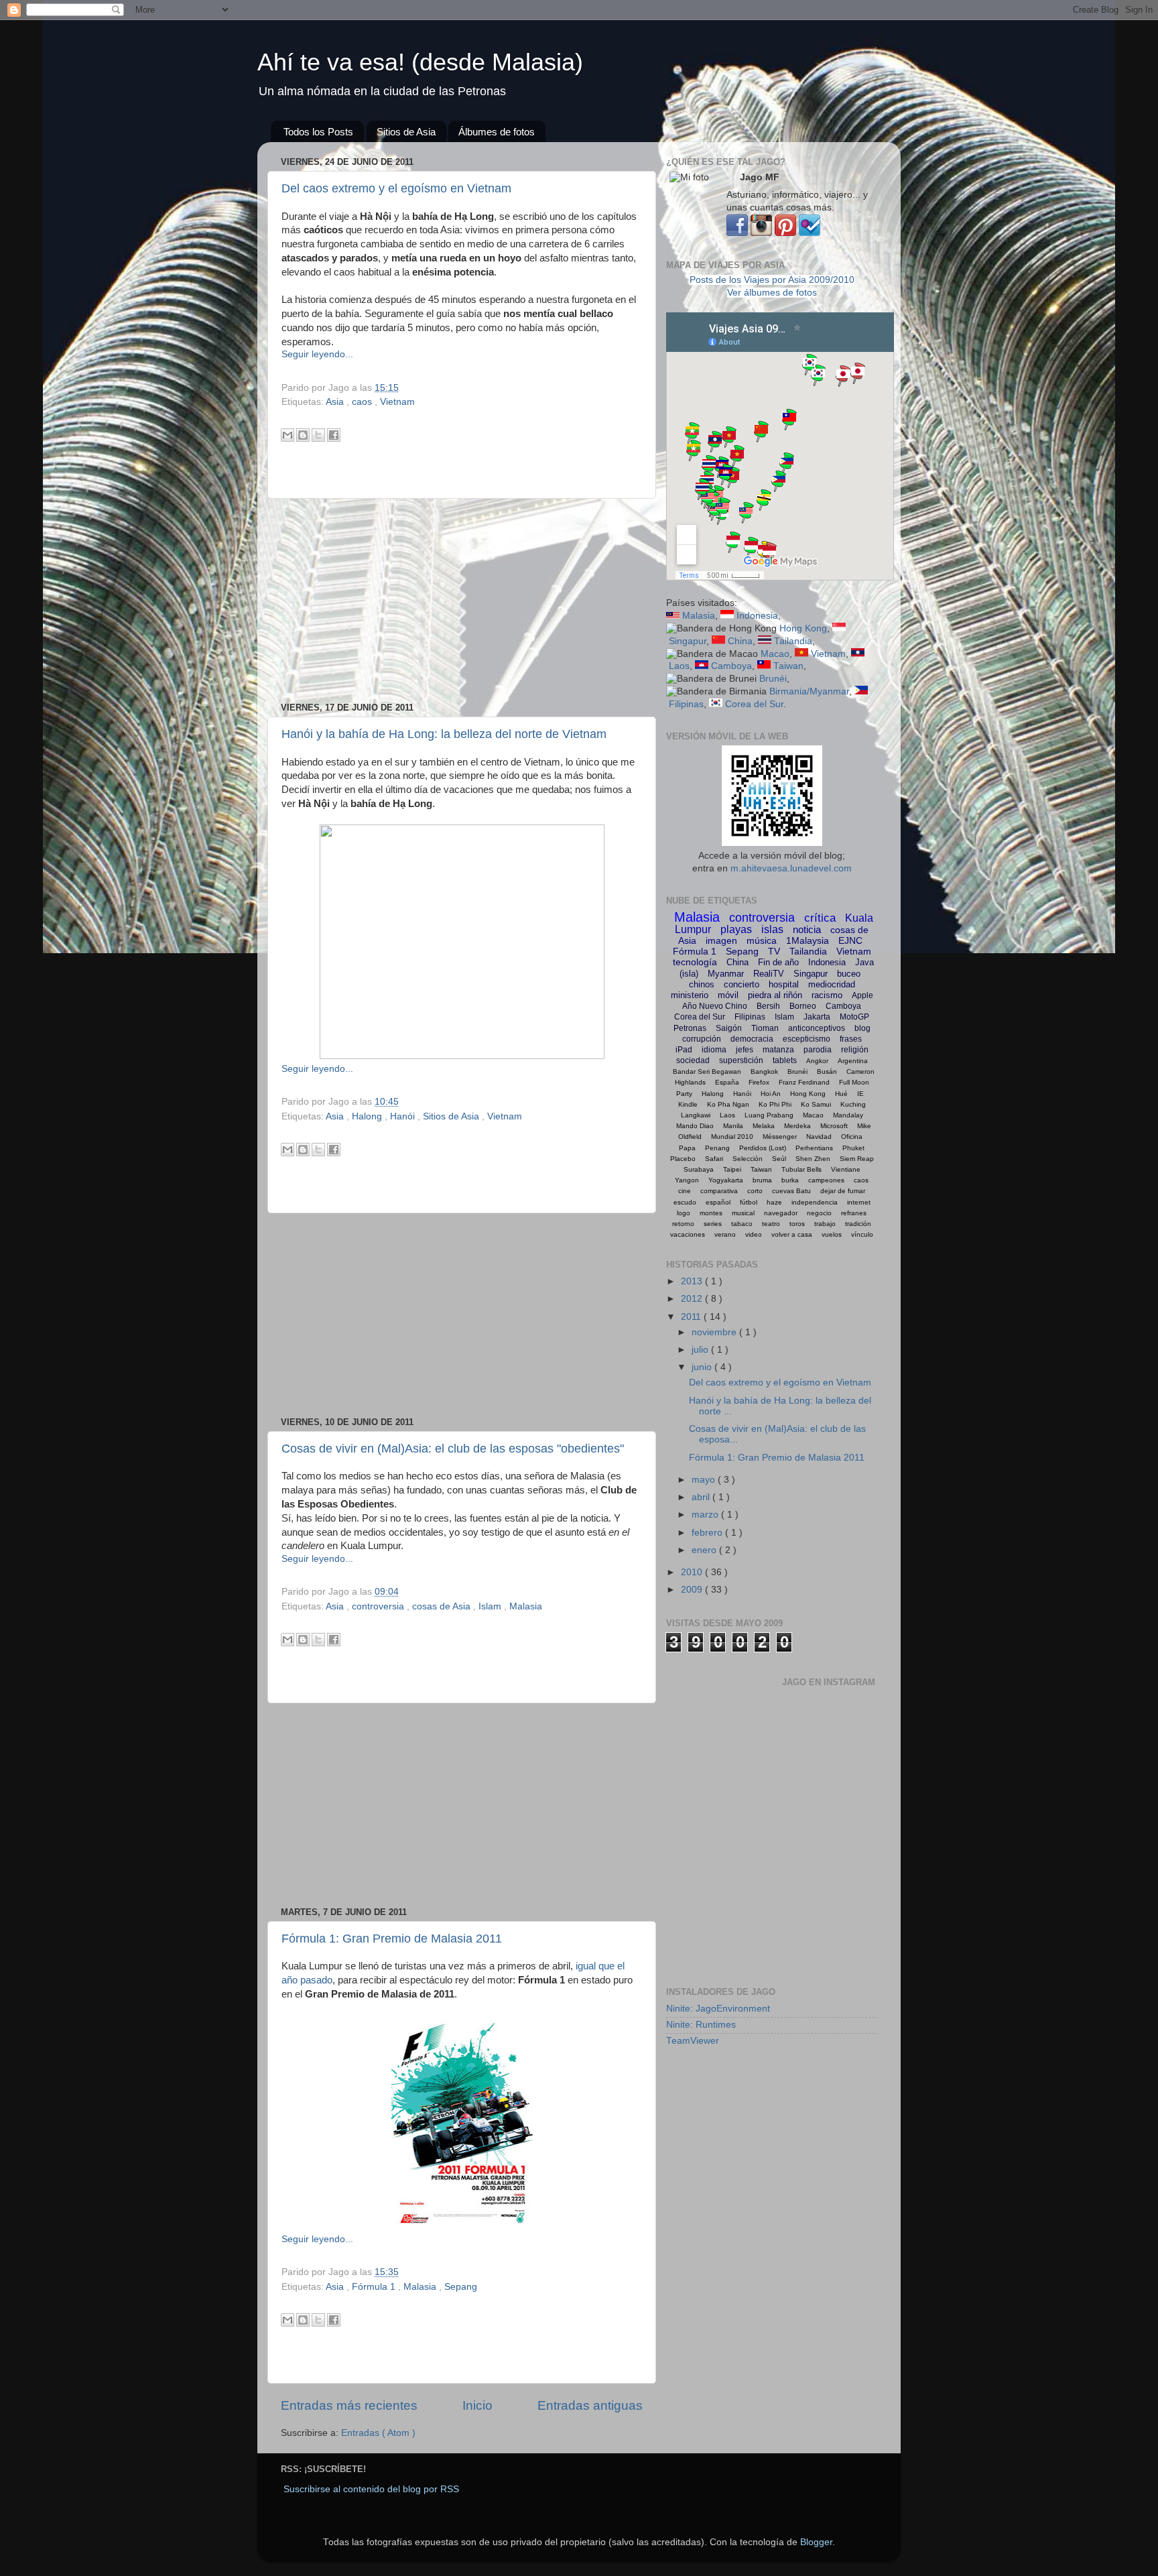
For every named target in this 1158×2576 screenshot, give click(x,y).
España (727, 1082)
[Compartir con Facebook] (334, 435)
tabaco (742, 1224)
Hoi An (771, 1094)
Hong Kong (803, 628)
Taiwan (788, 666)
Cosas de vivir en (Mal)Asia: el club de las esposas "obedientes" (453, 1449)
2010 (693, 1572)
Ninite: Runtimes (701, 2025)
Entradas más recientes (349, 2405)
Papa (687, 1148)
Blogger (816, 2542)
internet (859, 1202)
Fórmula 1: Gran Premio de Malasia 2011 (392, 1939)
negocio (819, 1213)
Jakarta (817, 1017)
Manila (733, 1126)
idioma (714, 1050)
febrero (708, 1533)
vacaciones (688, 1234)
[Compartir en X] (318, 435)
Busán (827, 1071)
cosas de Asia (443, 1606)
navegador (781, 1213)
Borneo (803, 1006)
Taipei (732, 1169)
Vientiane (846, 1169)
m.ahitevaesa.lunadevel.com (791, 868)
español (718, 1202)
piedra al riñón (775, 995)
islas (772, 929)
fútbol (749, 1202)
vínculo (862, 1234)
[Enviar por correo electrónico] (287, 435)
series (713, 1224)
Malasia (526, 1606)
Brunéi (773, 679)
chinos (702, 984)
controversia (379, 1606)
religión (855, 1050)
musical (743, 1213)
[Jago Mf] (737, 233)
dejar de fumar (843, 1191)
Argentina (853, 1061)
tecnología (695, 962)
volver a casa (792, 1234)
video (754, 1234)
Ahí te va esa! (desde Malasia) (420, 62)
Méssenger (780, 1137)
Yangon (687, 1180)
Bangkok (764, 1071)
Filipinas (686, 704)
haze (774, 1202)
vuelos (832, 1234)
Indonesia (757, 616)
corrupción (702, 1039)
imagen (721, 940)
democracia (752, 1039)
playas (736, 929)
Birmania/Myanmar (809, 691)
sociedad (693, 1060)
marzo (706, 1515)
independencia (815, 1202)
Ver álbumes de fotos (772, 293)
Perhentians (814, 1148)
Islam (491, 1606)
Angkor (817, 1061)
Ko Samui (816, 1104)
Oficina (852, 1137)
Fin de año (778, 962)
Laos (679, 666)
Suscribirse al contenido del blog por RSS (371, 2489)
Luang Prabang (769, 1115)
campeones (826, 1180)
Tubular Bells (801, 1169)
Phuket (853, 1148)
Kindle (688, 1104)
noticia (807, 929)
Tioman (765, 1028)
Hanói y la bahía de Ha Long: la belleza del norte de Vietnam (444, 734)
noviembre (715, 1332)
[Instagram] (761, 233)
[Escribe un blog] (303, 435)
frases (851, 1039)
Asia (336, 402)
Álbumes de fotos (497, 132)
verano (725, 1234)
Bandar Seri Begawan (707, 1071)
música (762, 940)
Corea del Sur (754, 704)
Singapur (688, 641)
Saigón (729, 1028)
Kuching (853, 1104)
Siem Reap (857, 1159)
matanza (778, 1050)
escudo (685, 1202)
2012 (693, 1299)
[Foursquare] (810, 233)
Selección (748, 1159)
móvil (728, 995)
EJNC (850, 940)
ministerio (690, 995)
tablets (785, 1060)
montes (711, 1213)
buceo (849, 974)
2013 (693, 1281)
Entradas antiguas (590, 2405)
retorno (683, 1224)
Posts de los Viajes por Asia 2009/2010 (772, 280)
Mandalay (848, 1115)
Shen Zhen (813, 1159)
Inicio (477, 2405)
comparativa (719, 1191)
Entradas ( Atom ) (378, 2433)
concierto (742, 984)
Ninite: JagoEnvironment (718, 2009)
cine (685, 1191)
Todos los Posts (318, 132)
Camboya (731, 666)
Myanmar (726, 974)
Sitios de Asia (406, 132)
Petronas (690, 1028)
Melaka (764, 1126)
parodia (818, 1050)
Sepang (461, 2287)
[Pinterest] (785, 233)
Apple (862, 995)
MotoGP (854, 1017)
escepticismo (807, 1039)
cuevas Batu (791, 1191)
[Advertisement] (462, 601)
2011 (692, 1317)
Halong (368, 1116)
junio (703, 1367)
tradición (858, 1224)
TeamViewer (693, 2041)
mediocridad (832, 984)
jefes (745, 1050)
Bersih (768, 1006)
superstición (741, 1060)
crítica (820, 918)
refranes (854, 1213)
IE (860, 1094)
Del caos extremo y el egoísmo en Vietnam (396, 188)
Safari (714, 1159)
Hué (841, 1094)
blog (862, 1028)
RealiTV (769, 974)
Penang (717, 1148)
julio (701, 1350)
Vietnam (397, 402)
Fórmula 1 (375, 2287)
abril (702, 1497)
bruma (762, 1180)
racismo (827, 995)
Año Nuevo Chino (715, 1006)
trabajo (825, 1224)
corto (755, 1191)
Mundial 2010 (732, 1137)
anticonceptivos (817, 1028)
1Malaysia (808, 940)
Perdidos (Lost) (763, 1148)
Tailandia (793, 641)
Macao (775, 654)
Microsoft (834, 1126)
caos (363, 402)
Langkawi (696, 1115)
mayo (705, 1480)
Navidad (819, 1137)
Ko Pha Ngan (728, 1104)
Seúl (779, 1159)
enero (705, 1550)
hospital (784, 984)
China (740, 641)
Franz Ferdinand (804, 1082)
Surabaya (699, 1169)
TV (774, 951)
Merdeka (797, 1126)
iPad (684, 1050)
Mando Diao (695, 1126)
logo (684, 1213)
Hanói (404, 1116)
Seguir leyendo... (317, 354)
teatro (771, 1224)
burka (790, 1180)
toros (797, 1224)
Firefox (759, 1082)
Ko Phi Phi (775, 1104)
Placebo (683, 1159)
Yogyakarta (726, 1180)
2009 (693, 1590)
